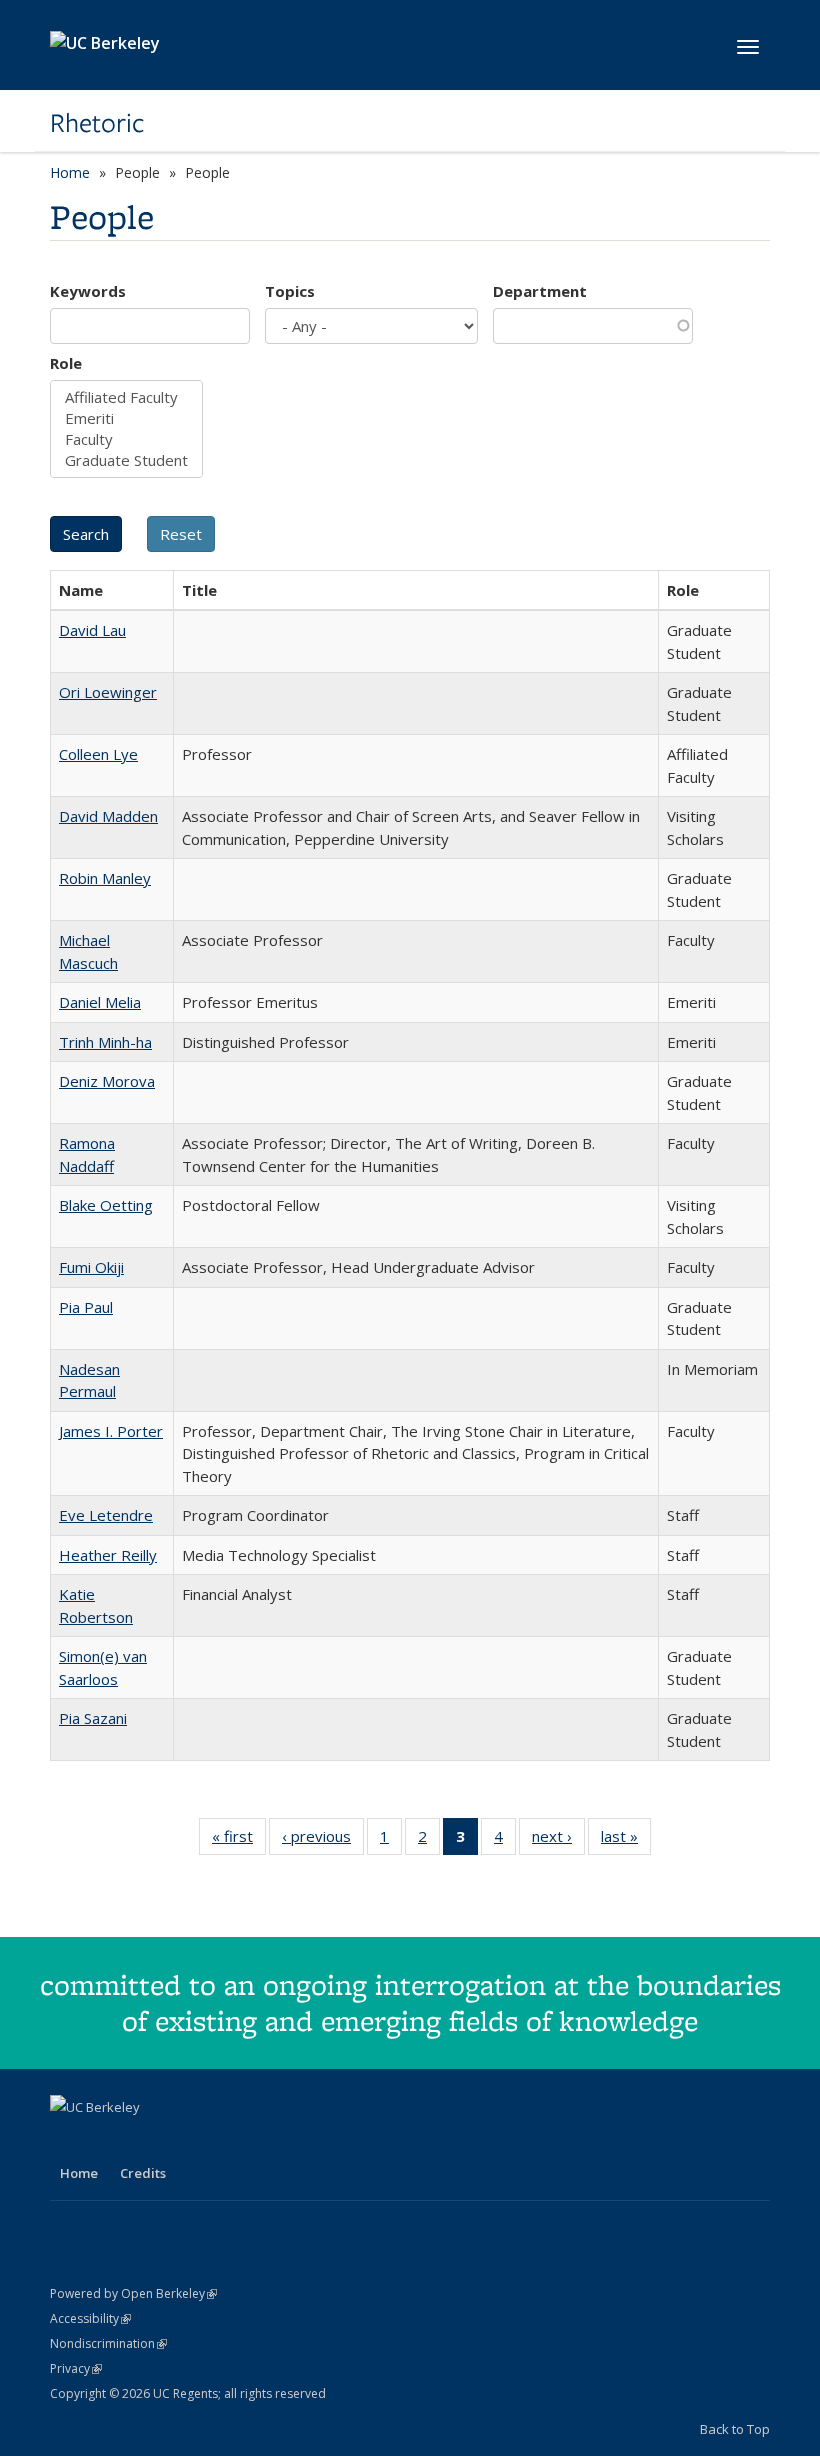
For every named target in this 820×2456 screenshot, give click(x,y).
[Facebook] (68, 2141)
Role (66, 363)
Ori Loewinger (108, 692)
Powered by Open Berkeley (133, 2293)
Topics (290, 291)
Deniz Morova (107, 1081)
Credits (143, 2173)
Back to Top (735, 2429)
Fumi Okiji (91, 1267)
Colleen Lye (98, 754)
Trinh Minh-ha (105, 1042)
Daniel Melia (100, 1002)
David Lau (92, 630)
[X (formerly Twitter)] (107, 2141)
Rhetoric (97, 123)
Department (540, 291)
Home (70, 172)
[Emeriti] (126, 418)
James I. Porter (111, 1431)
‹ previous (323, 1840)
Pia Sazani (93, 1718)
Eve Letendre (106, 1515)
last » (626, 1840)
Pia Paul (86, 1307)
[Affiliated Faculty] (126, 397)
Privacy (76, 2368)
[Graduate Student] (126, 460)
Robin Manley (105, 878)
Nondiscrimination (108, 2343)
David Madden (108, 816)
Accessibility (90, 2318)
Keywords (88, 291)
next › (558, 1840)
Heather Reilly (108, 1555)
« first (239, 1840)
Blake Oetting (106, 1205)
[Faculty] (126, 439)
